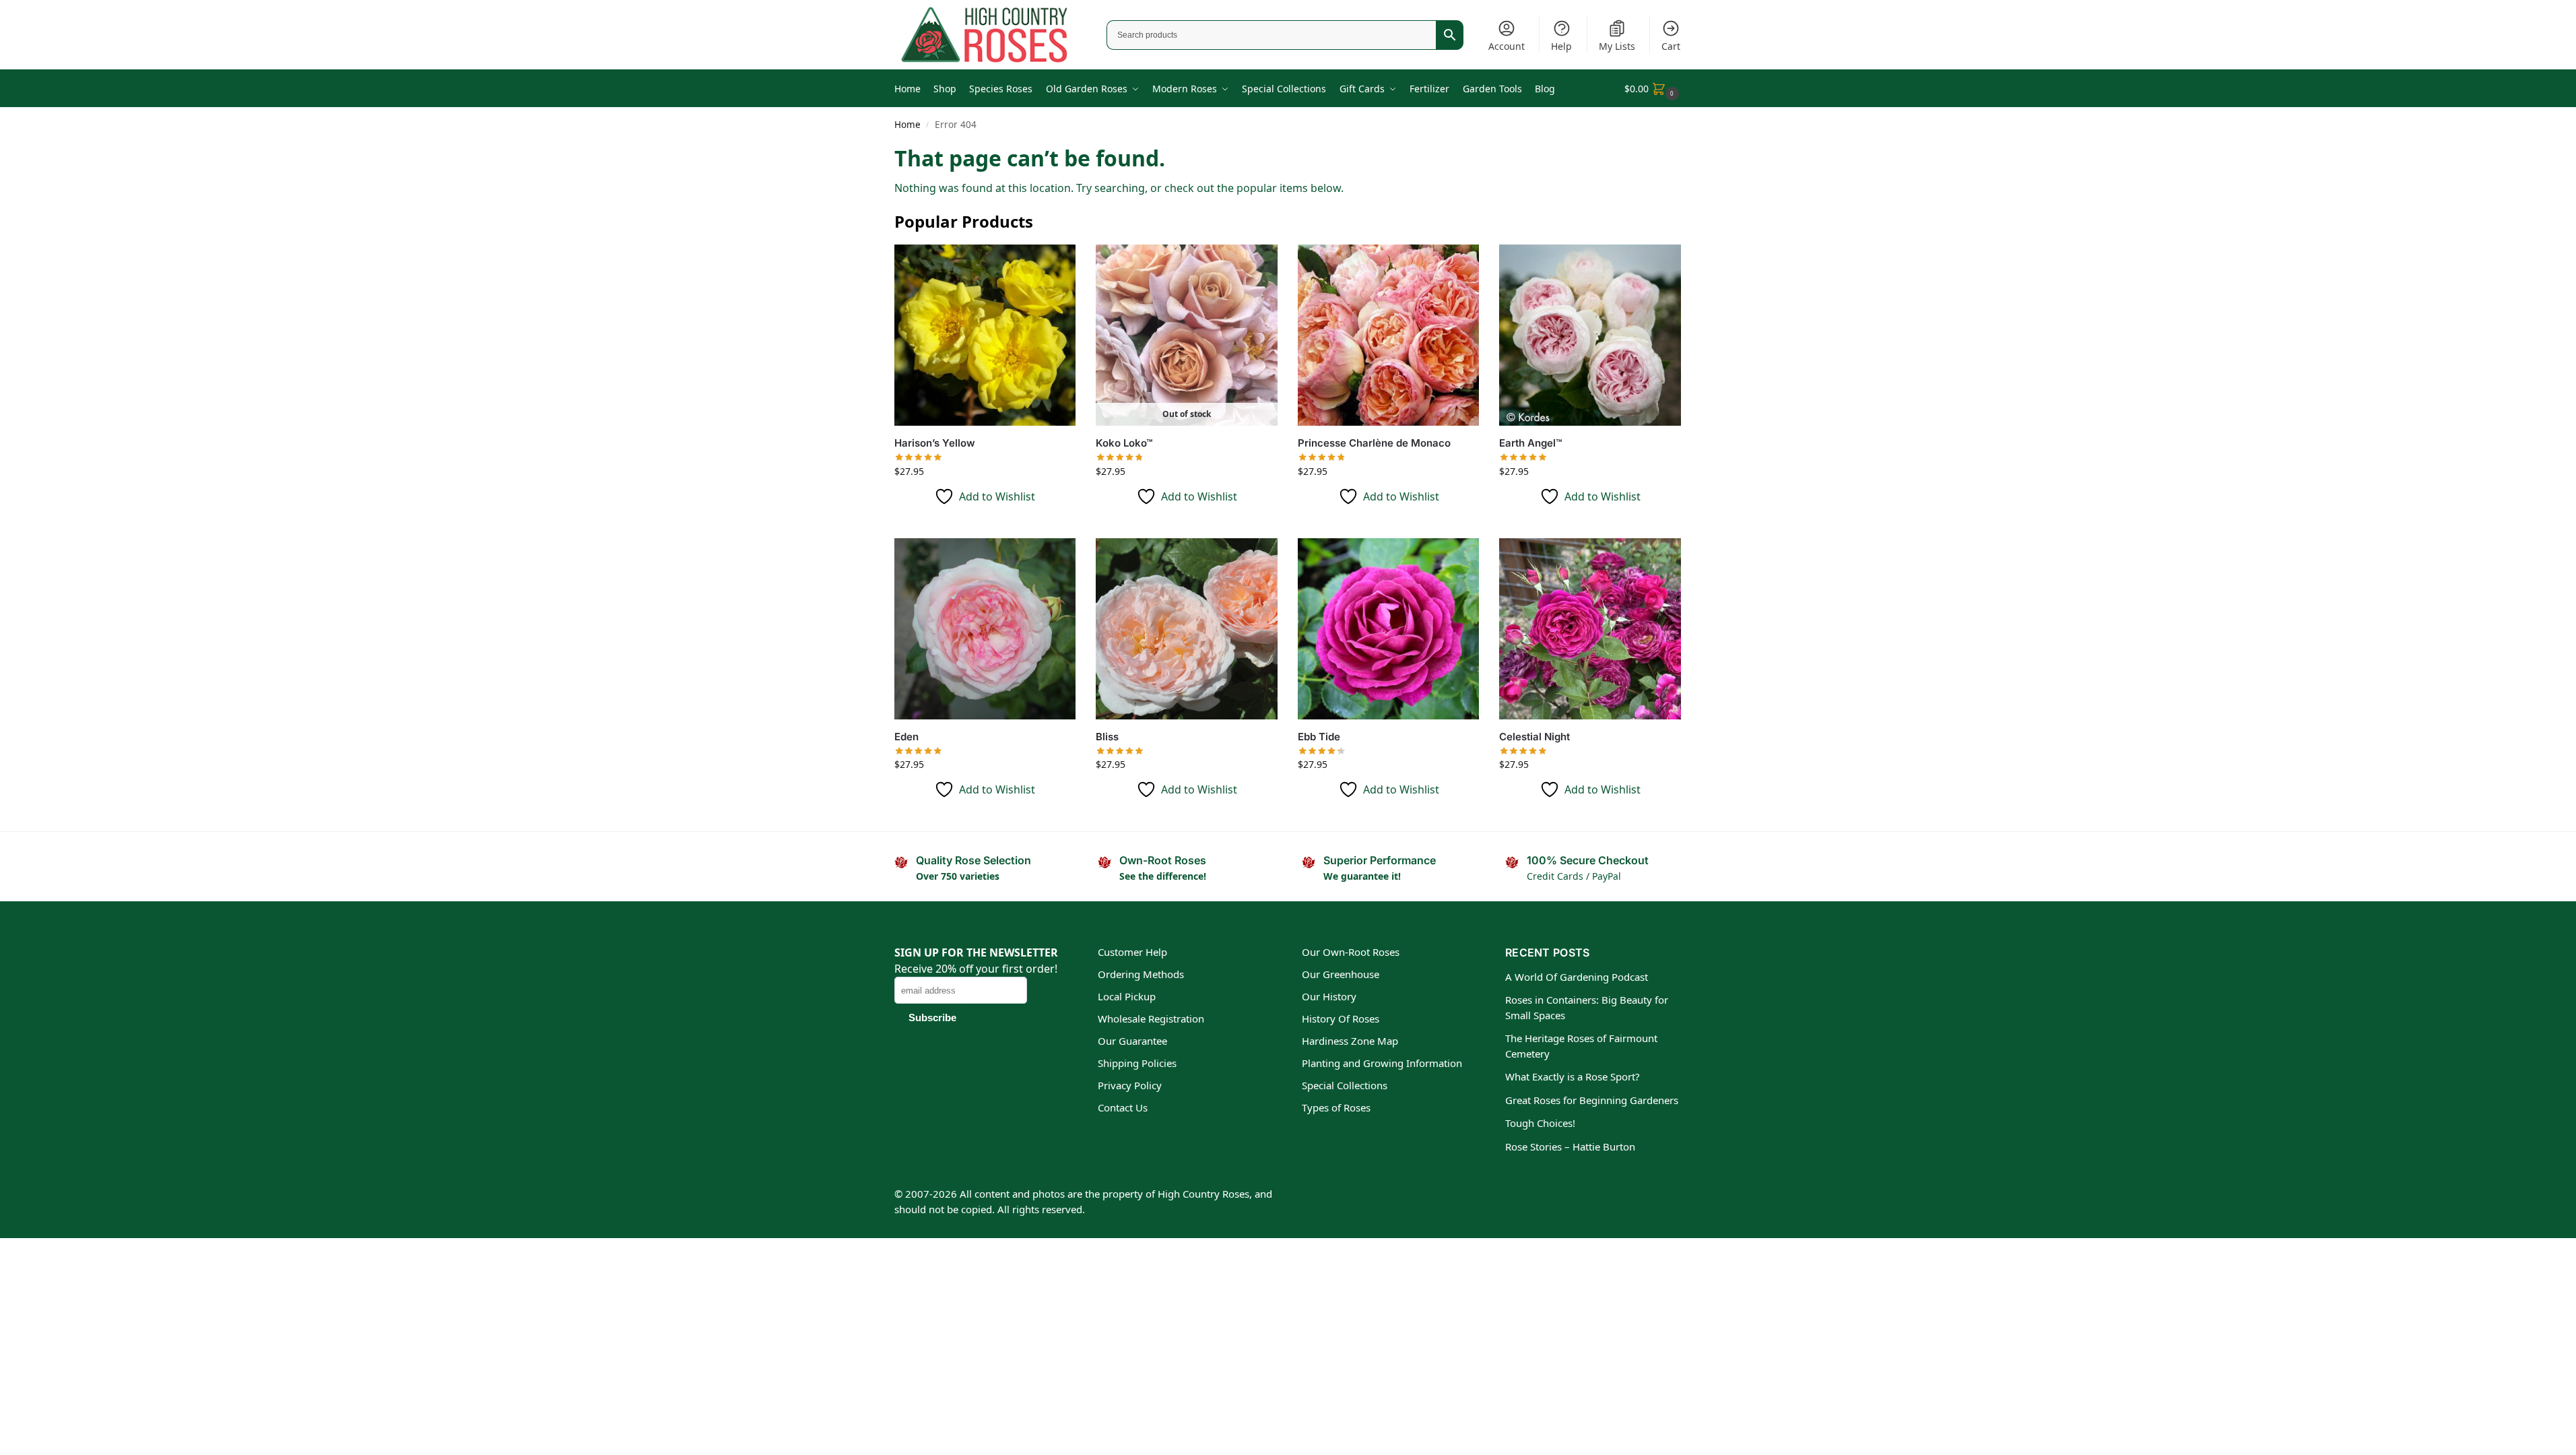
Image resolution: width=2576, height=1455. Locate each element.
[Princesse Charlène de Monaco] (1389, 335)
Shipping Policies (1137, 1063)
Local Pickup (1127, 996)
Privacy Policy (1130, 1085)
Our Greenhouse (1341, 974)
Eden (906, 737)
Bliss (1107, 737)
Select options (985, 524)
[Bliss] (1187, 629)
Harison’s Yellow (935, 443)
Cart (1671, 46)
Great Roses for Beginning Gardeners (1592, 1100)
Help (1561, 46)
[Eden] (985, 629)
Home (907, 125)
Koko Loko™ (1124, 443)
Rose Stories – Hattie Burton (1570, 1146)
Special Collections (1345, 1085)
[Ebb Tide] (1389, 629)
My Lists (1617, 46)
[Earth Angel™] (1590, 335)
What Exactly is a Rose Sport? (1573, 1076)
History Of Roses (1341, 1019)
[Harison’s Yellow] (985, 335)
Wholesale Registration (1151, 1019)
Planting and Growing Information (1382, 1063)
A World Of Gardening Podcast (1577, 977)
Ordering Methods (1141, 974)
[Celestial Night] (1590, 629)
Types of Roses (1336, 1107)
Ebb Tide (1319, 737)
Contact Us (1123, 1107)
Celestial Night (1534, 737)
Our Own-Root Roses (1351, 952)
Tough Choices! (1540, 1123)
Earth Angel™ (1530, 443)
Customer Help (1132, 952)
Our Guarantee (1132, 1041)
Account (1507, 46)
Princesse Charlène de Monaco (1374, 443)
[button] (1653, 89)
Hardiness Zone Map (1350, 1041)
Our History (1329, 996)
